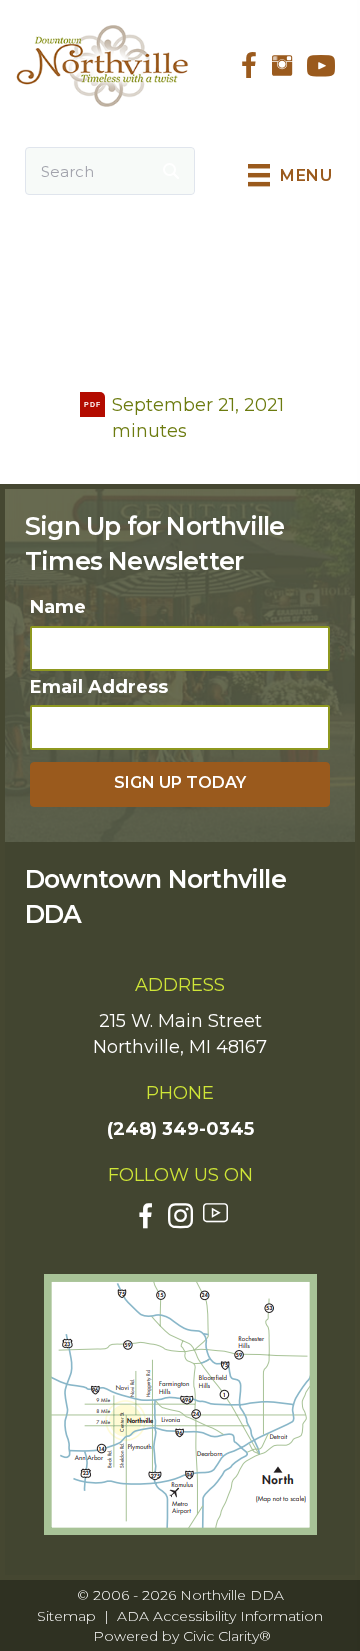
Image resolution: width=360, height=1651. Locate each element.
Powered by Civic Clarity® (182, 1636)
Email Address (99, 687)
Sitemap (66, 1616)
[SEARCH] (171, 171)
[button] (180, 784)
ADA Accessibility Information (220, 1616)
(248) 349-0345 (180, 1129)
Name (58, 607)
